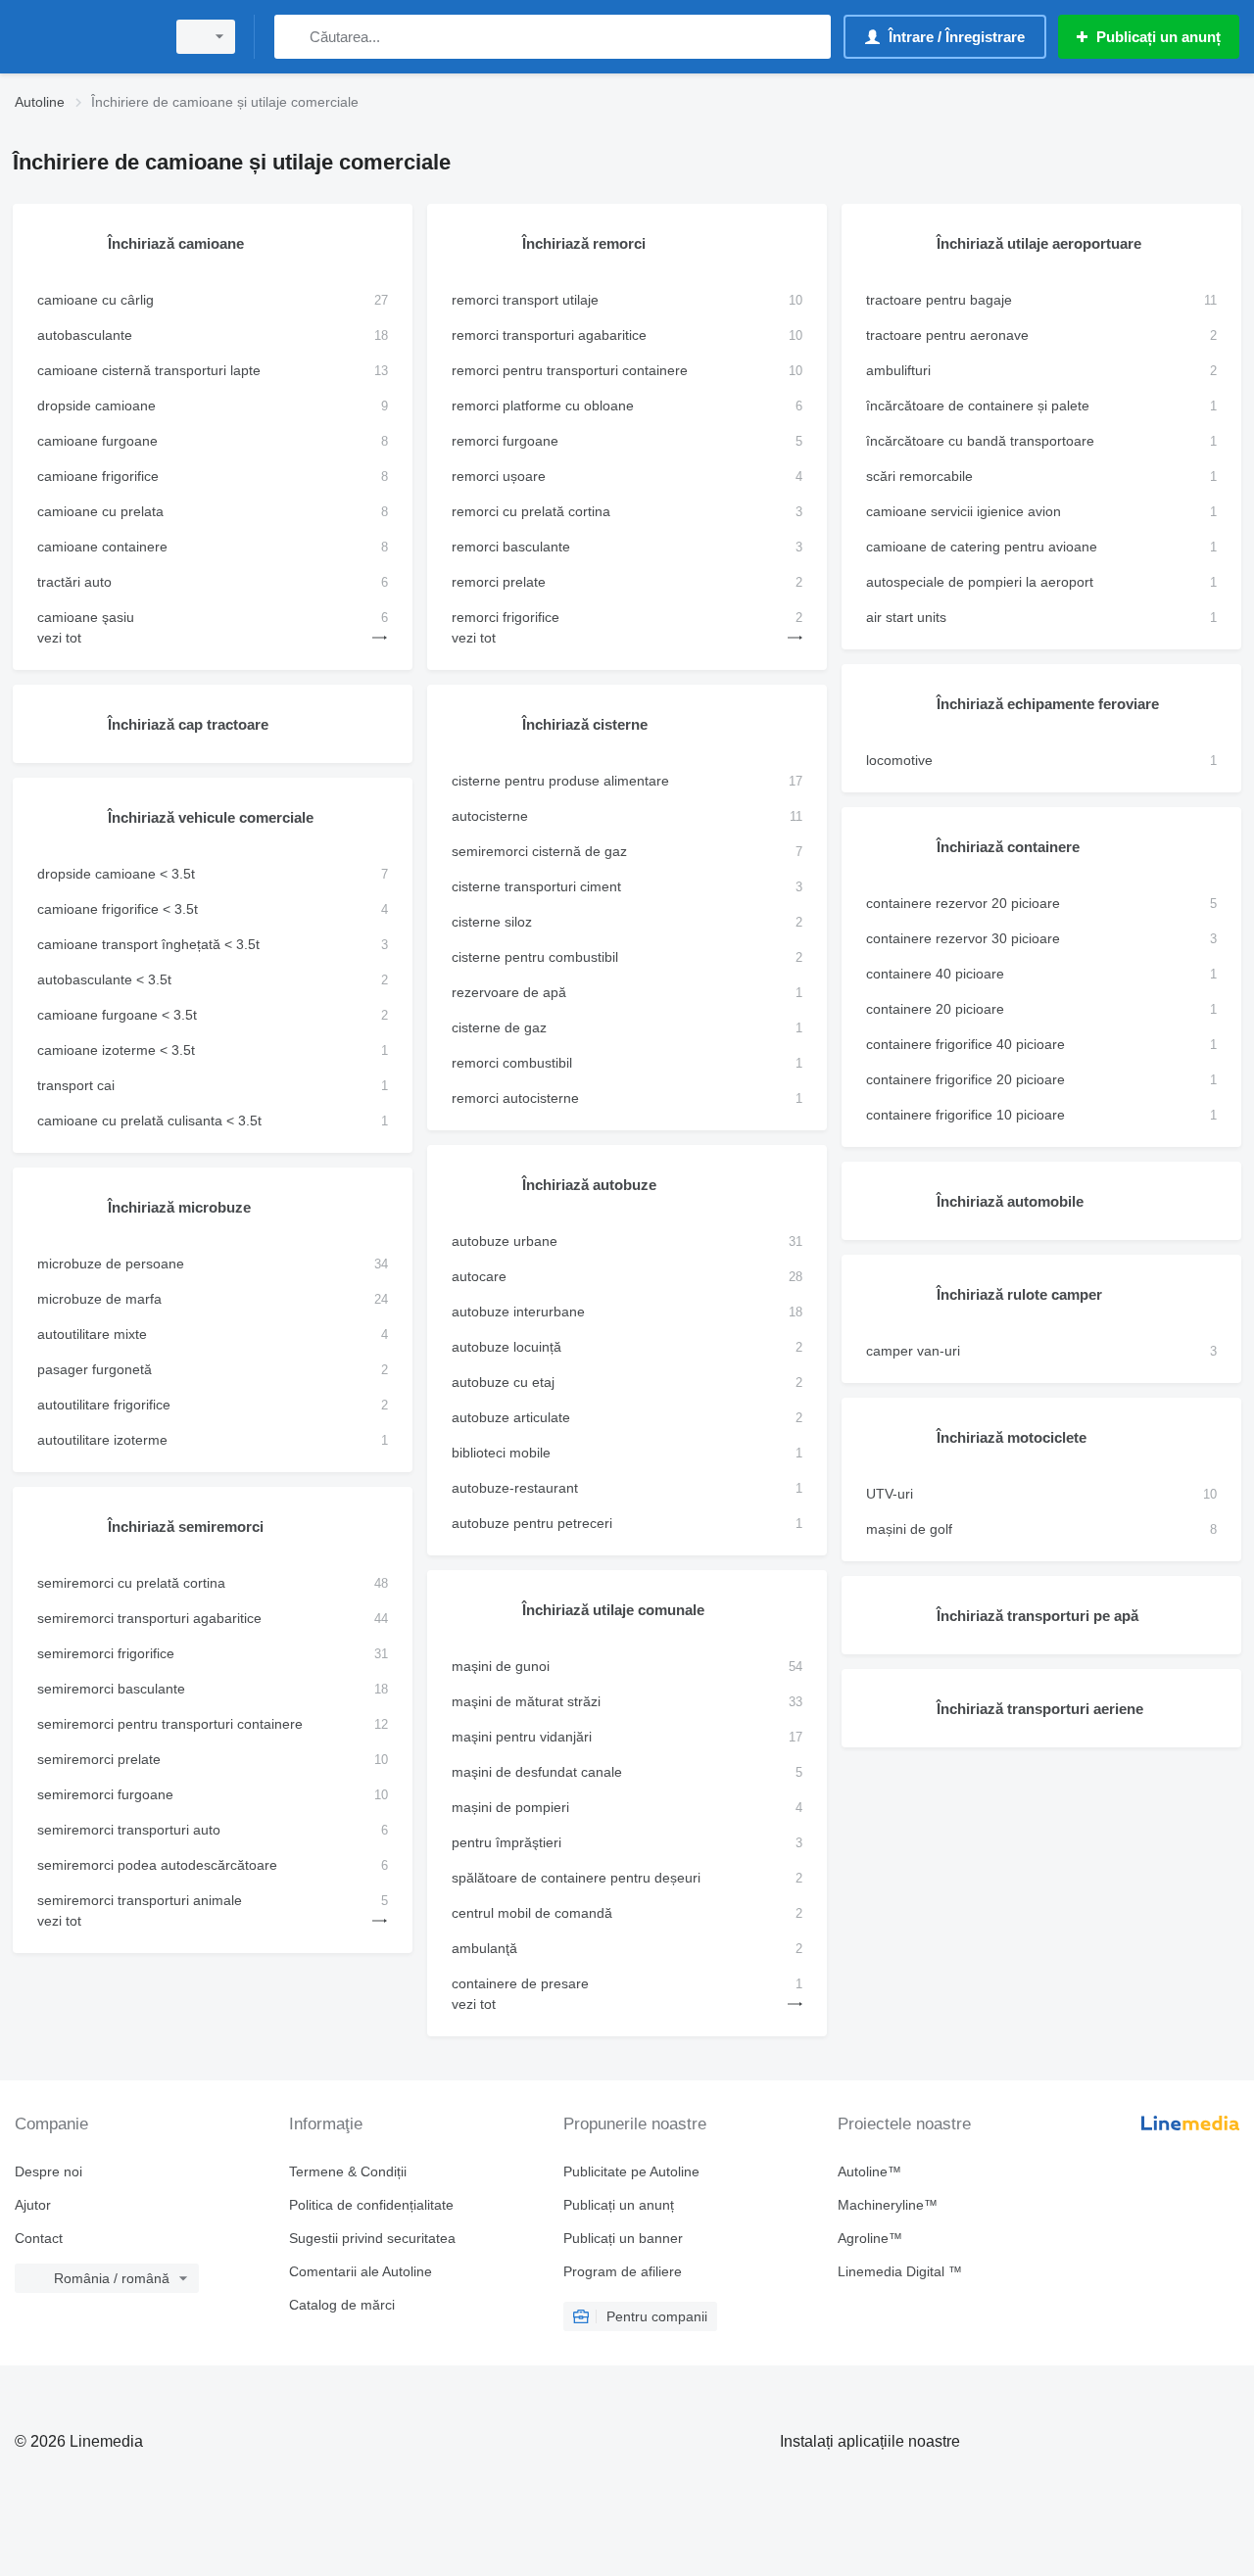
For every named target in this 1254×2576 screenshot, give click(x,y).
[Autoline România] (83, 37)
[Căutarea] (293, 37)
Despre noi (48, 2171)
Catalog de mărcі (342, 2305)
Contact (39, 2238)
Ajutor (33, 2205)
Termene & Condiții (348, 2171)
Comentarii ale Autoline (361, 2271)
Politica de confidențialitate (371, 2205)
